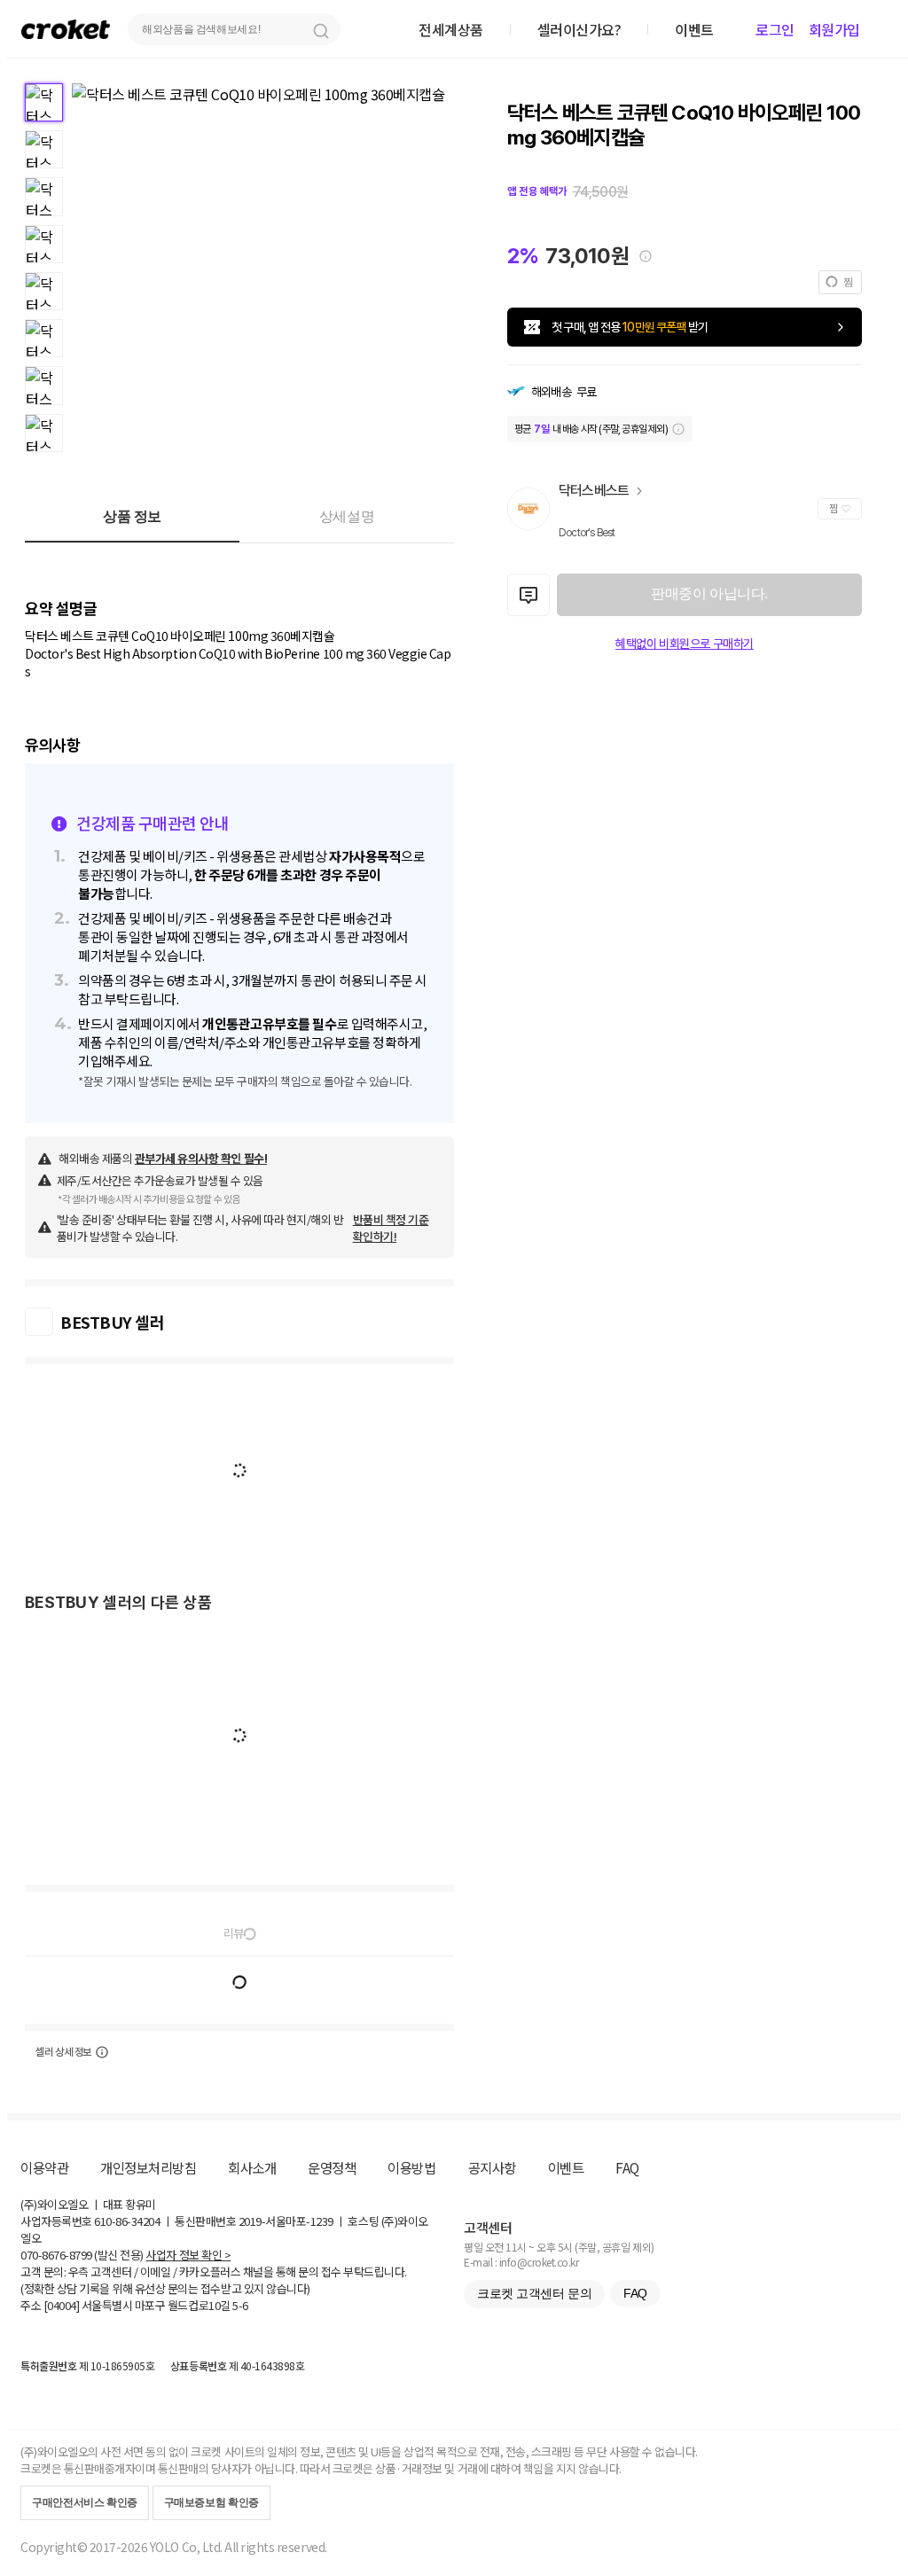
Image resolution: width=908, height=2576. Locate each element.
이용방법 (411, 2167)
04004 (62, 2305)
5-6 (240, 2305)
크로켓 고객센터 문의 (534, 2293)
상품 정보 (132, 516)
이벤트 (566, 2167)
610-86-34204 (127, 2221)
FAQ (627, 2167)
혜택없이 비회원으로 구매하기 (685, 644)
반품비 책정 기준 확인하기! (391, 1228)
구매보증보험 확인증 (211, 2502)
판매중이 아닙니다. (709, 593)
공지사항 (492, 2167)
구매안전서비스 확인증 (85, 2502)
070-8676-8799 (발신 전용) (82, 2255)
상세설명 (347, 516)
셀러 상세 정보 (63, 2052)
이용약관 (44, 2167)
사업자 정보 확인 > (188, 2255)
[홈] (66, 29)
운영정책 (332, 2167)
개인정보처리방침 (148, 2167)
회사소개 (252, 2167)
